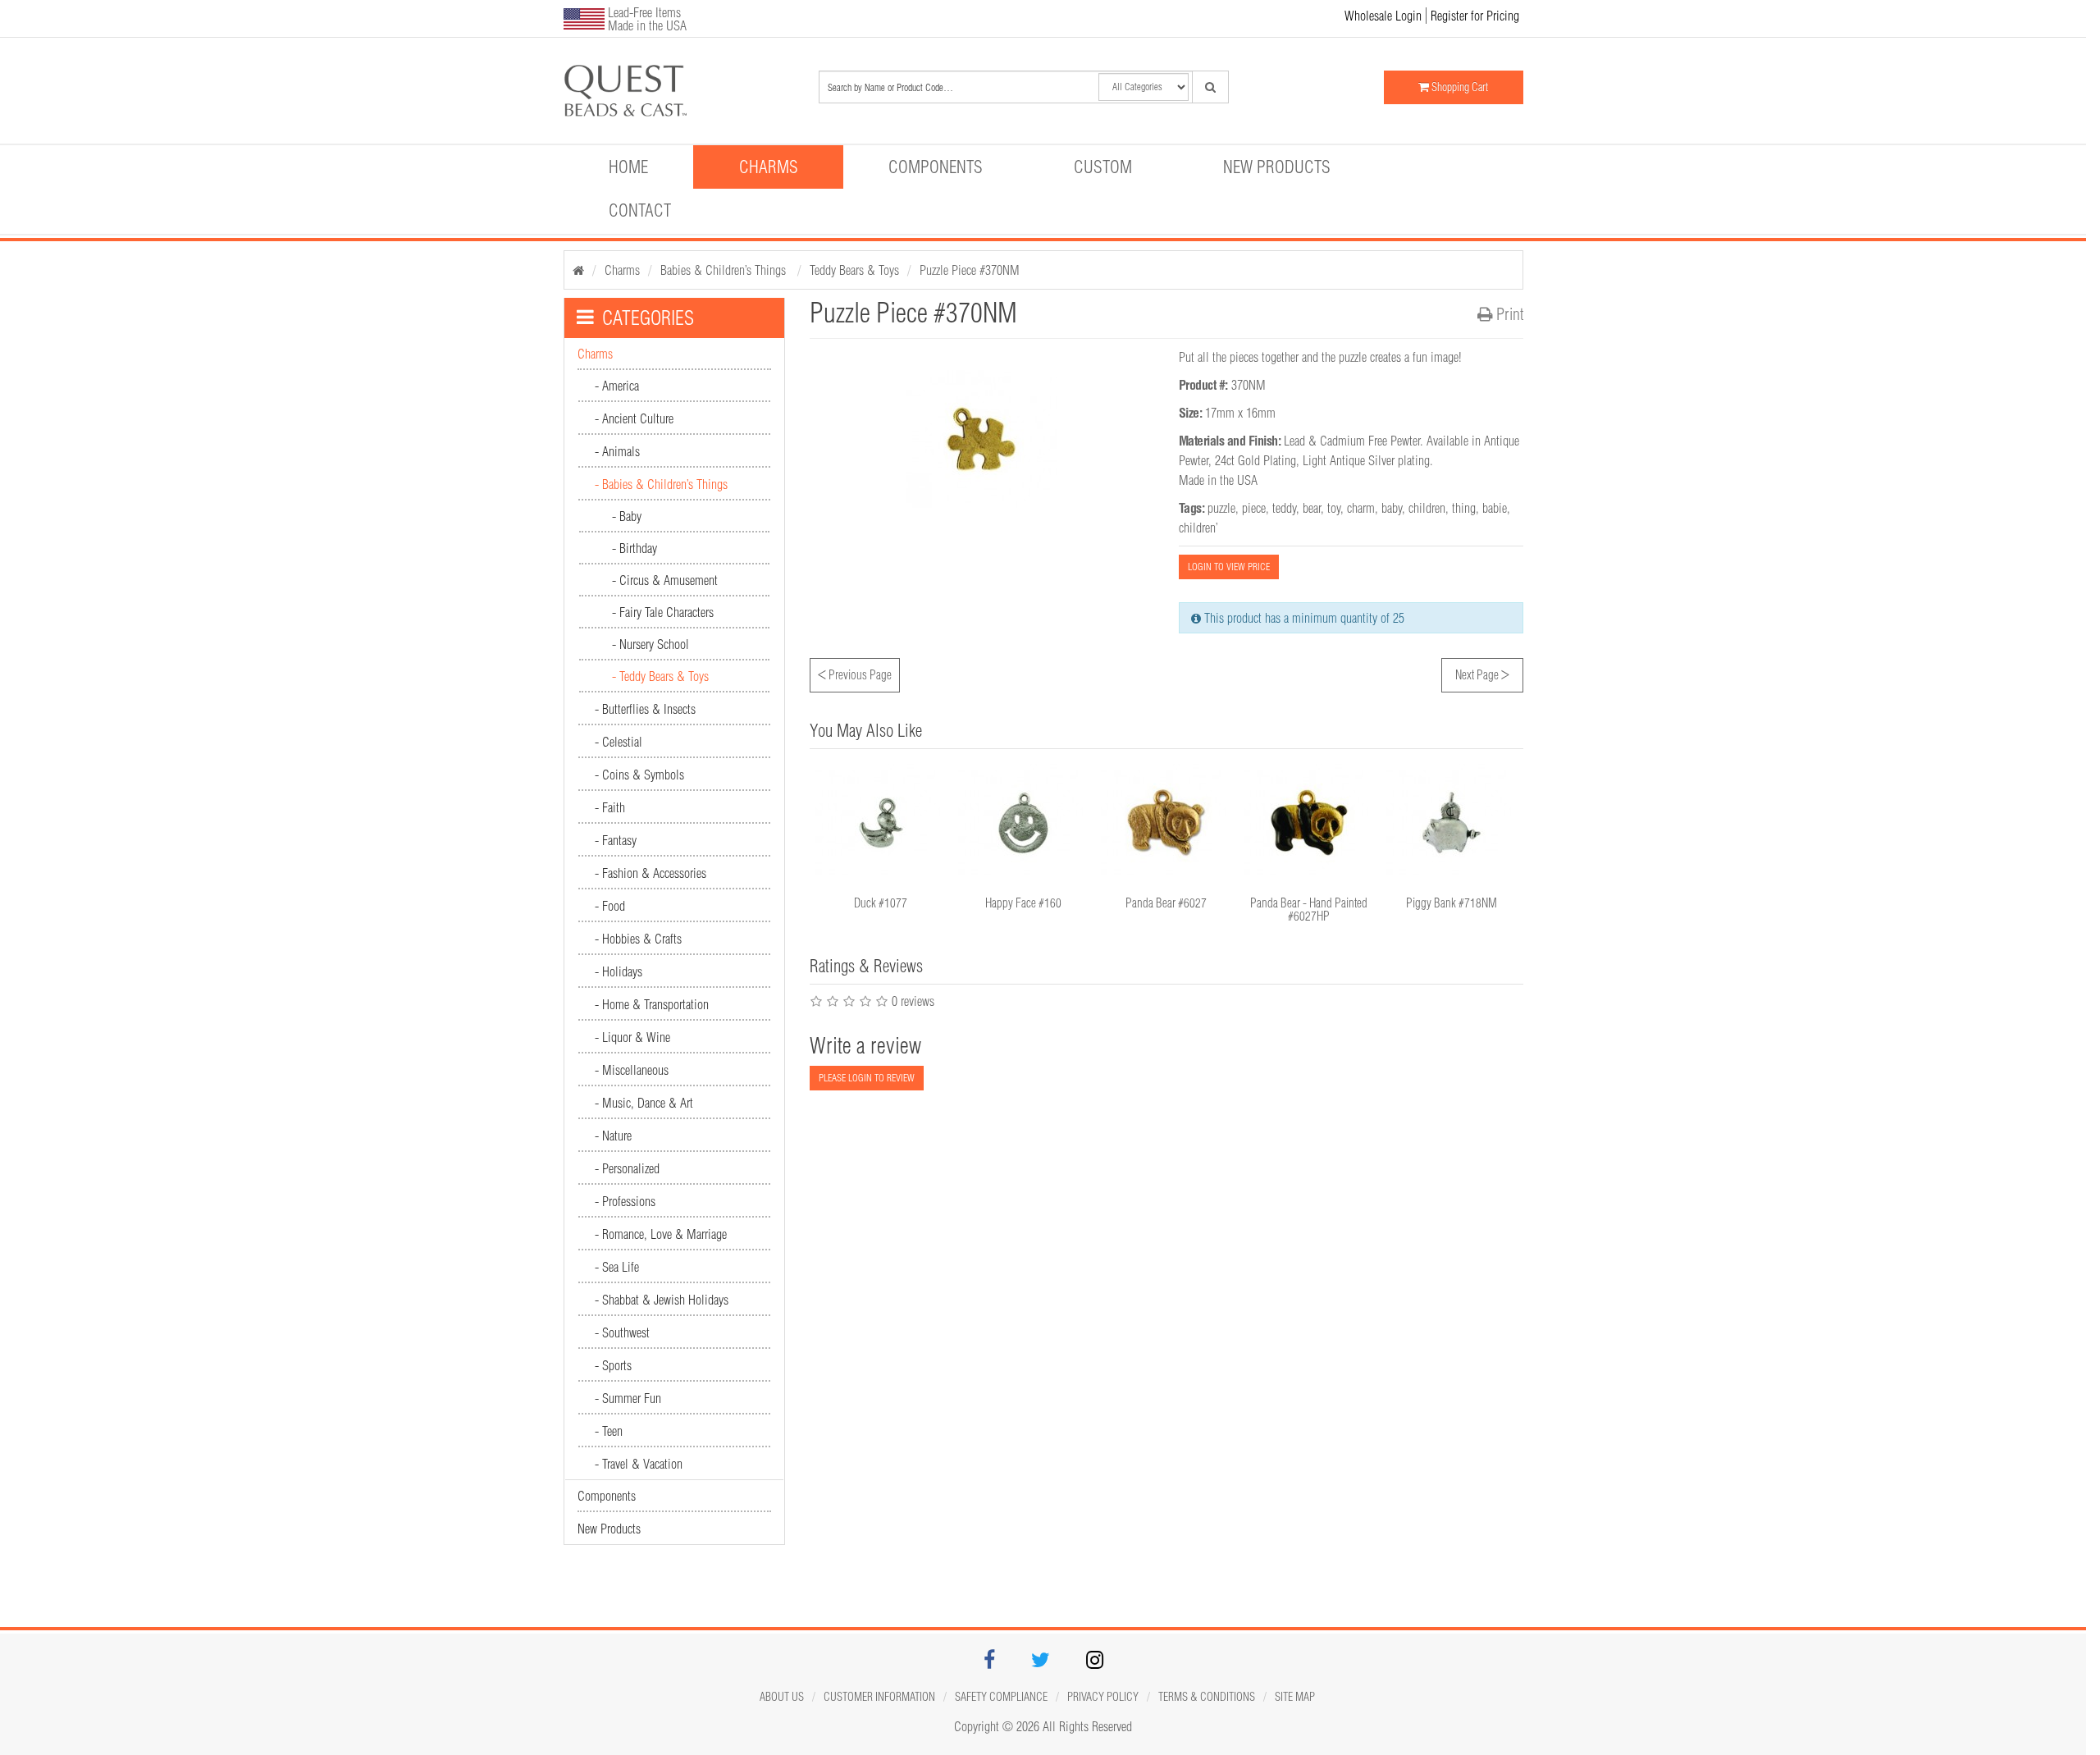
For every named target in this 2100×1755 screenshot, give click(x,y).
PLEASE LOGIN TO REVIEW (867, 1078)
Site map (1295, 1697)
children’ (1198, 528)
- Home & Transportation (652, 1004)
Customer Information (879, 1697)
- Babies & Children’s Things (661, 484)
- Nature (613, 1136)
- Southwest (622, 1332)
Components (936, 167)
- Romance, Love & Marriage (661, 1234)
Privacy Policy (1103, 1697)
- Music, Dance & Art (644, 1103)
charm (1361, 508)
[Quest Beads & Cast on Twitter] (1041, 1662)
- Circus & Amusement (665, 580)
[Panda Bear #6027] (1166, 823)
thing (1464, 508)
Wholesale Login (1383, 16)
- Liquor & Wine (632, 1037)
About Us (782, 1697)
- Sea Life (617, 1267)
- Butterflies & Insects (645, 709)
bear (1312, 508)
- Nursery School (651, 644)
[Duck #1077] (881, 823)
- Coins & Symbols (639, 775)
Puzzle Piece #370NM (970, 270)
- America (617, 386)
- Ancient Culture (634, 418)
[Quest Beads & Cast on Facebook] (989, 1662)
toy (1334, 508)
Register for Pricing (1475, 16)
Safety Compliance (1001, 1697)
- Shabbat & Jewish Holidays (662, 1300)
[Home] (578, 270)
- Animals (617, 451)
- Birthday (635, 548)
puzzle (1221, 508)
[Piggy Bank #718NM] (1452, 823)
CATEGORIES (648, 318)
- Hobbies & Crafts (638, 939)
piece (1254, 508)
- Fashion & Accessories (651, 873)
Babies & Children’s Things (725, 270)
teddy (1284, 508)
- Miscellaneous (632, 1070)
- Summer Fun (628, 1398)
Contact (640, 210)
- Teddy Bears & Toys (660, 676)
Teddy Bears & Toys (854, 270)
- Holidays (619, 971)
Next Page (1482, 673)
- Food (610, 906)
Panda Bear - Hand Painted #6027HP (1309, 910)
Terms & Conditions (1207, 1697)
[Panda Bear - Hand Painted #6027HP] (1309, 823)
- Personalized (627, 1168)
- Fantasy (616, 840)
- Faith (610, 807)
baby (1392, 508)
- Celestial (619, 742)
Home (628, 167)
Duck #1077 (881, 903)
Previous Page (855, 673)
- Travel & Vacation (639, 1464)
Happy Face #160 (1023, 903)
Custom (1103, 167)
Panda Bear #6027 (1166, 903)
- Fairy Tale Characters (663, 612)
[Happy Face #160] (1024, 823)
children (1427, 508)
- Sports (613, 1365)
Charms (769, 167)
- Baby (627, 516)
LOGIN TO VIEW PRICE (1229, 567)
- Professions (625, 1201)
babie (1495, 508)
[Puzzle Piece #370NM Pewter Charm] (678, 91)
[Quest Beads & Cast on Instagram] (1095, 1662)
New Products (1277, 167)
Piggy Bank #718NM (1452, 903)
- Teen (609, 1431)
